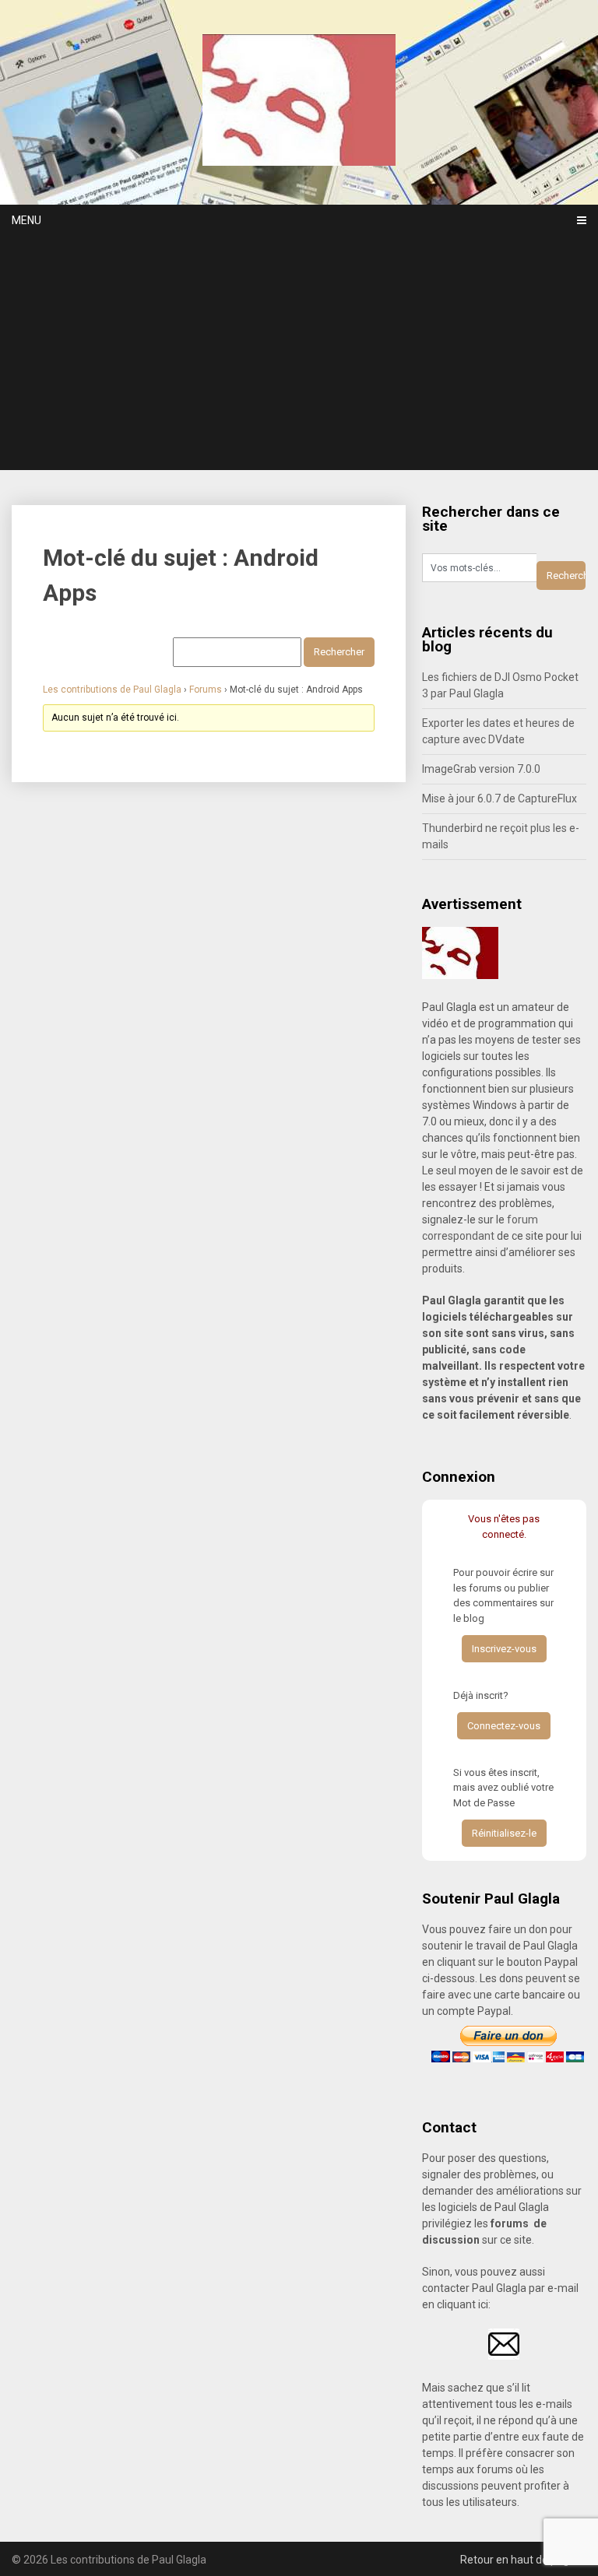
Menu (26, 220)
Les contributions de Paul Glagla (112, 690)
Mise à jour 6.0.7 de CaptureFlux (500, 798)
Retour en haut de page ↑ (523, 2560)
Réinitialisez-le (504, 1833)
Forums (206, 690)
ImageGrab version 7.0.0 (481, 769)
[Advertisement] (299, 353)
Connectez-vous (504, 1726)
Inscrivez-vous (504, 1649)
